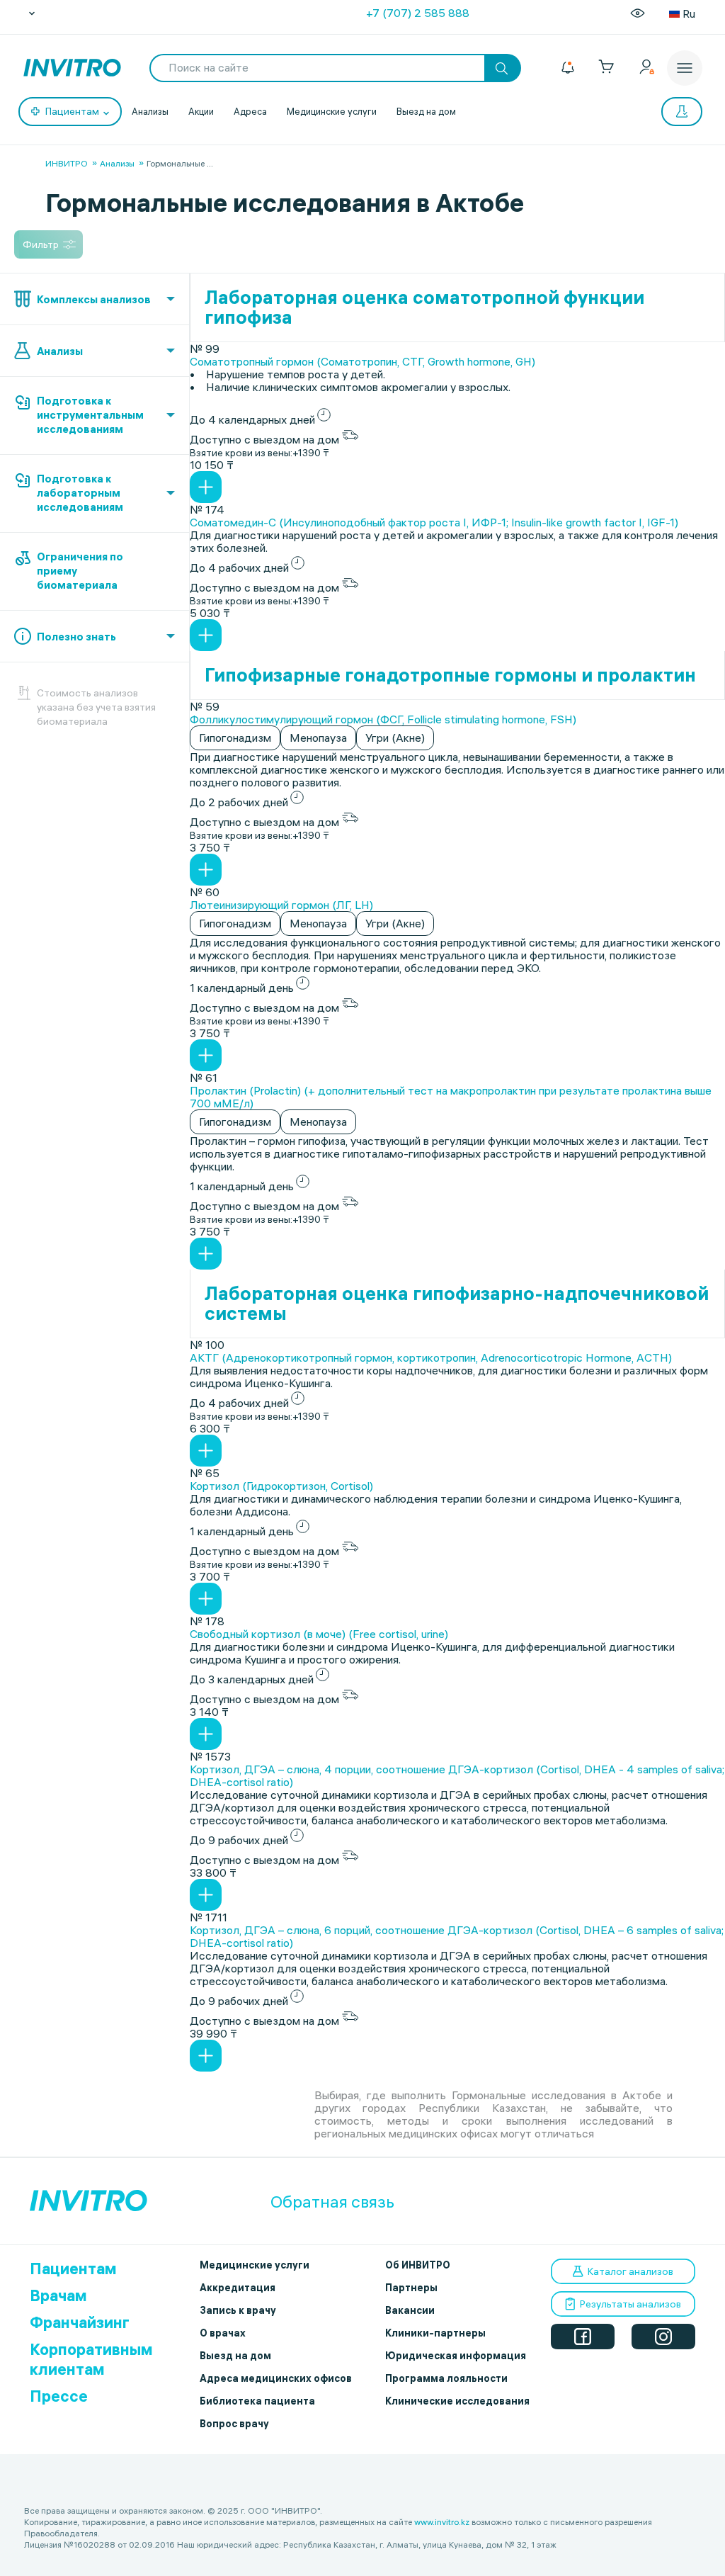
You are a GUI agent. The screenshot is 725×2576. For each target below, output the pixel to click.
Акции (201, 111)
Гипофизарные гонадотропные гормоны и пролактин (450, 675)
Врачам (58, 2295)
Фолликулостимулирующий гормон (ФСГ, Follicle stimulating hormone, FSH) (383, 719)
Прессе (59, 2396)
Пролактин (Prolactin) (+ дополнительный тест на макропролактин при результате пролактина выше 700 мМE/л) (451, 1097)
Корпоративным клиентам (91, 2359)
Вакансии (410, 2310)
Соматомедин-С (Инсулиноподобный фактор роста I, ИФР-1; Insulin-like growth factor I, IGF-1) (434, 522)
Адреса (250, 111)
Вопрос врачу (234, 2424)
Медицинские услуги (332, 111)
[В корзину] (206, 487)
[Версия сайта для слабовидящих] (638, 13)
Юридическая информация (456, 2356)
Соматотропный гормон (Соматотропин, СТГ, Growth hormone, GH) (362, 361)
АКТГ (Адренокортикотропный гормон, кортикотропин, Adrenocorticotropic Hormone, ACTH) (431, 1357)
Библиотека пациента (257, 2401)
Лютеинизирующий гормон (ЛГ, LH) (281, 905)
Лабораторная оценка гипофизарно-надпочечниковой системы (457, 1304)
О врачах (223, 2333)
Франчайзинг (80, 2322)
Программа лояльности (446, 2378)
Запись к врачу (238, 2310)
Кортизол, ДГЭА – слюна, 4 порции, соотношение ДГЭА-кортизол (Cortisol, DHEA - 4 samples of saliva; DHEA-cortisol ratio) (457, 1775)
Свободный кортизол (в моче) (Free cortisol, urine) (319, 1634)
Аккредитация (238, 2288)
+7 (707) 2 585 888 (418, 13)
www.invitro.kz (442, 2522)
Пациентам (73, 2269)
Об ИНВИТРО (418, 2265)
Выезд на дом (426, 111)
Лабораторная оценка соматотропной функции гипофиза (424, 307)
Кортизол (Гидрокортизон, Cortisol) (281, 1486)
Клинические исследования (457, 2401)
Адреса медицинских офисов (276, 2378)
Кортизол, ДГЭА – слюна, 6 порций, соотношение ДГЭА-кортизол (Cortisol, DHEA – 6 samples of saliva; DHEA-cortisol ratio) (457, 1936)
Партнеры (411, 2288)
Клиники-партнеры (435, 2333)
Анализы (150, 111)
